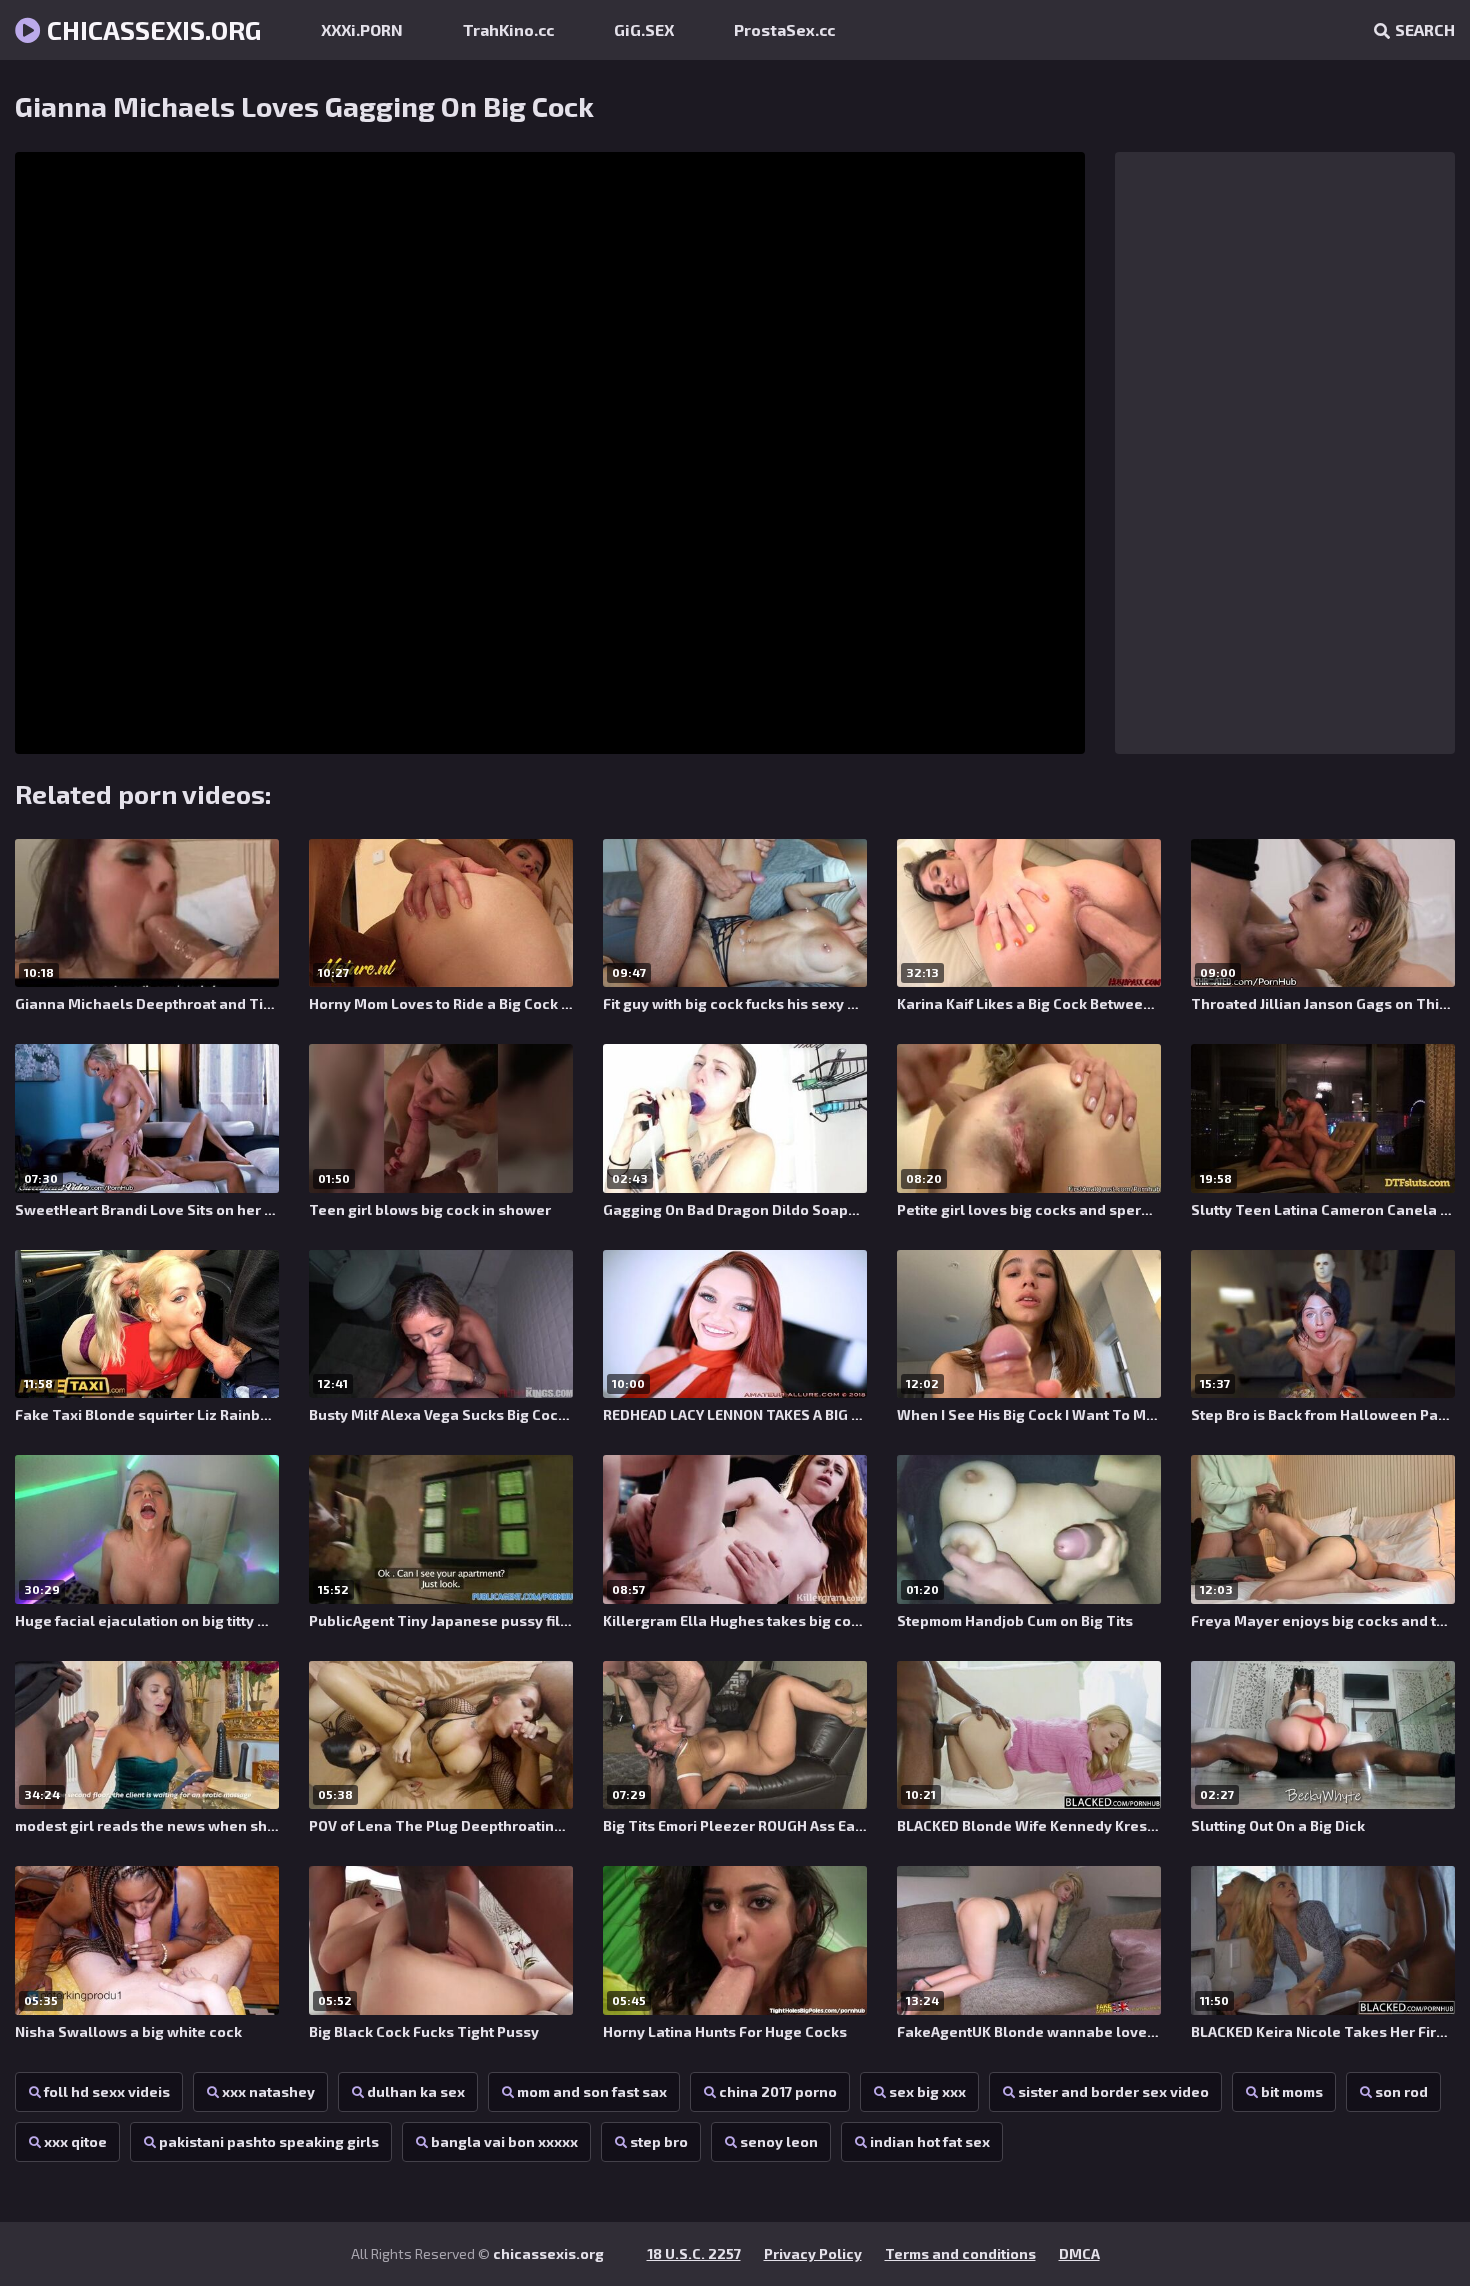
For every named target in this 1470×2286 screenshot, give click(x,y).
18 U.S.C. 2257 (694, 2253)
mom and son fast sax (592, 2091)
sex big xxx (927, 2091)
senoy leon (779, 2141)
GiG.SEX (644, 29)
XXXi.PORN (362, 29)
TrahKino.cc (508, 29)
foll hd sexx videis (107, 2091)
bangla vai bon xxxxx (504, 2141)
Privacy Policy (813, 2253)
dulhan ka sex (416, 2091)
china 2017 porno (778, 2091)
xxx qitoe (75, 2141)
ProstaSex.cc (784, 29)
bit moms (1292, 2091)
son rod (1401, 2091)
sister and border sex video (1113, 2091)
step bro (659, 2141)
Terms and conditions (960, 2253)
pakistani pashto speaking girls (269, 2141)
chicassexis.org (151, 29)
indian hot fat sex (930, 2141)
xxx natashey (268, 2091)
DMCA (1079, 2253)
